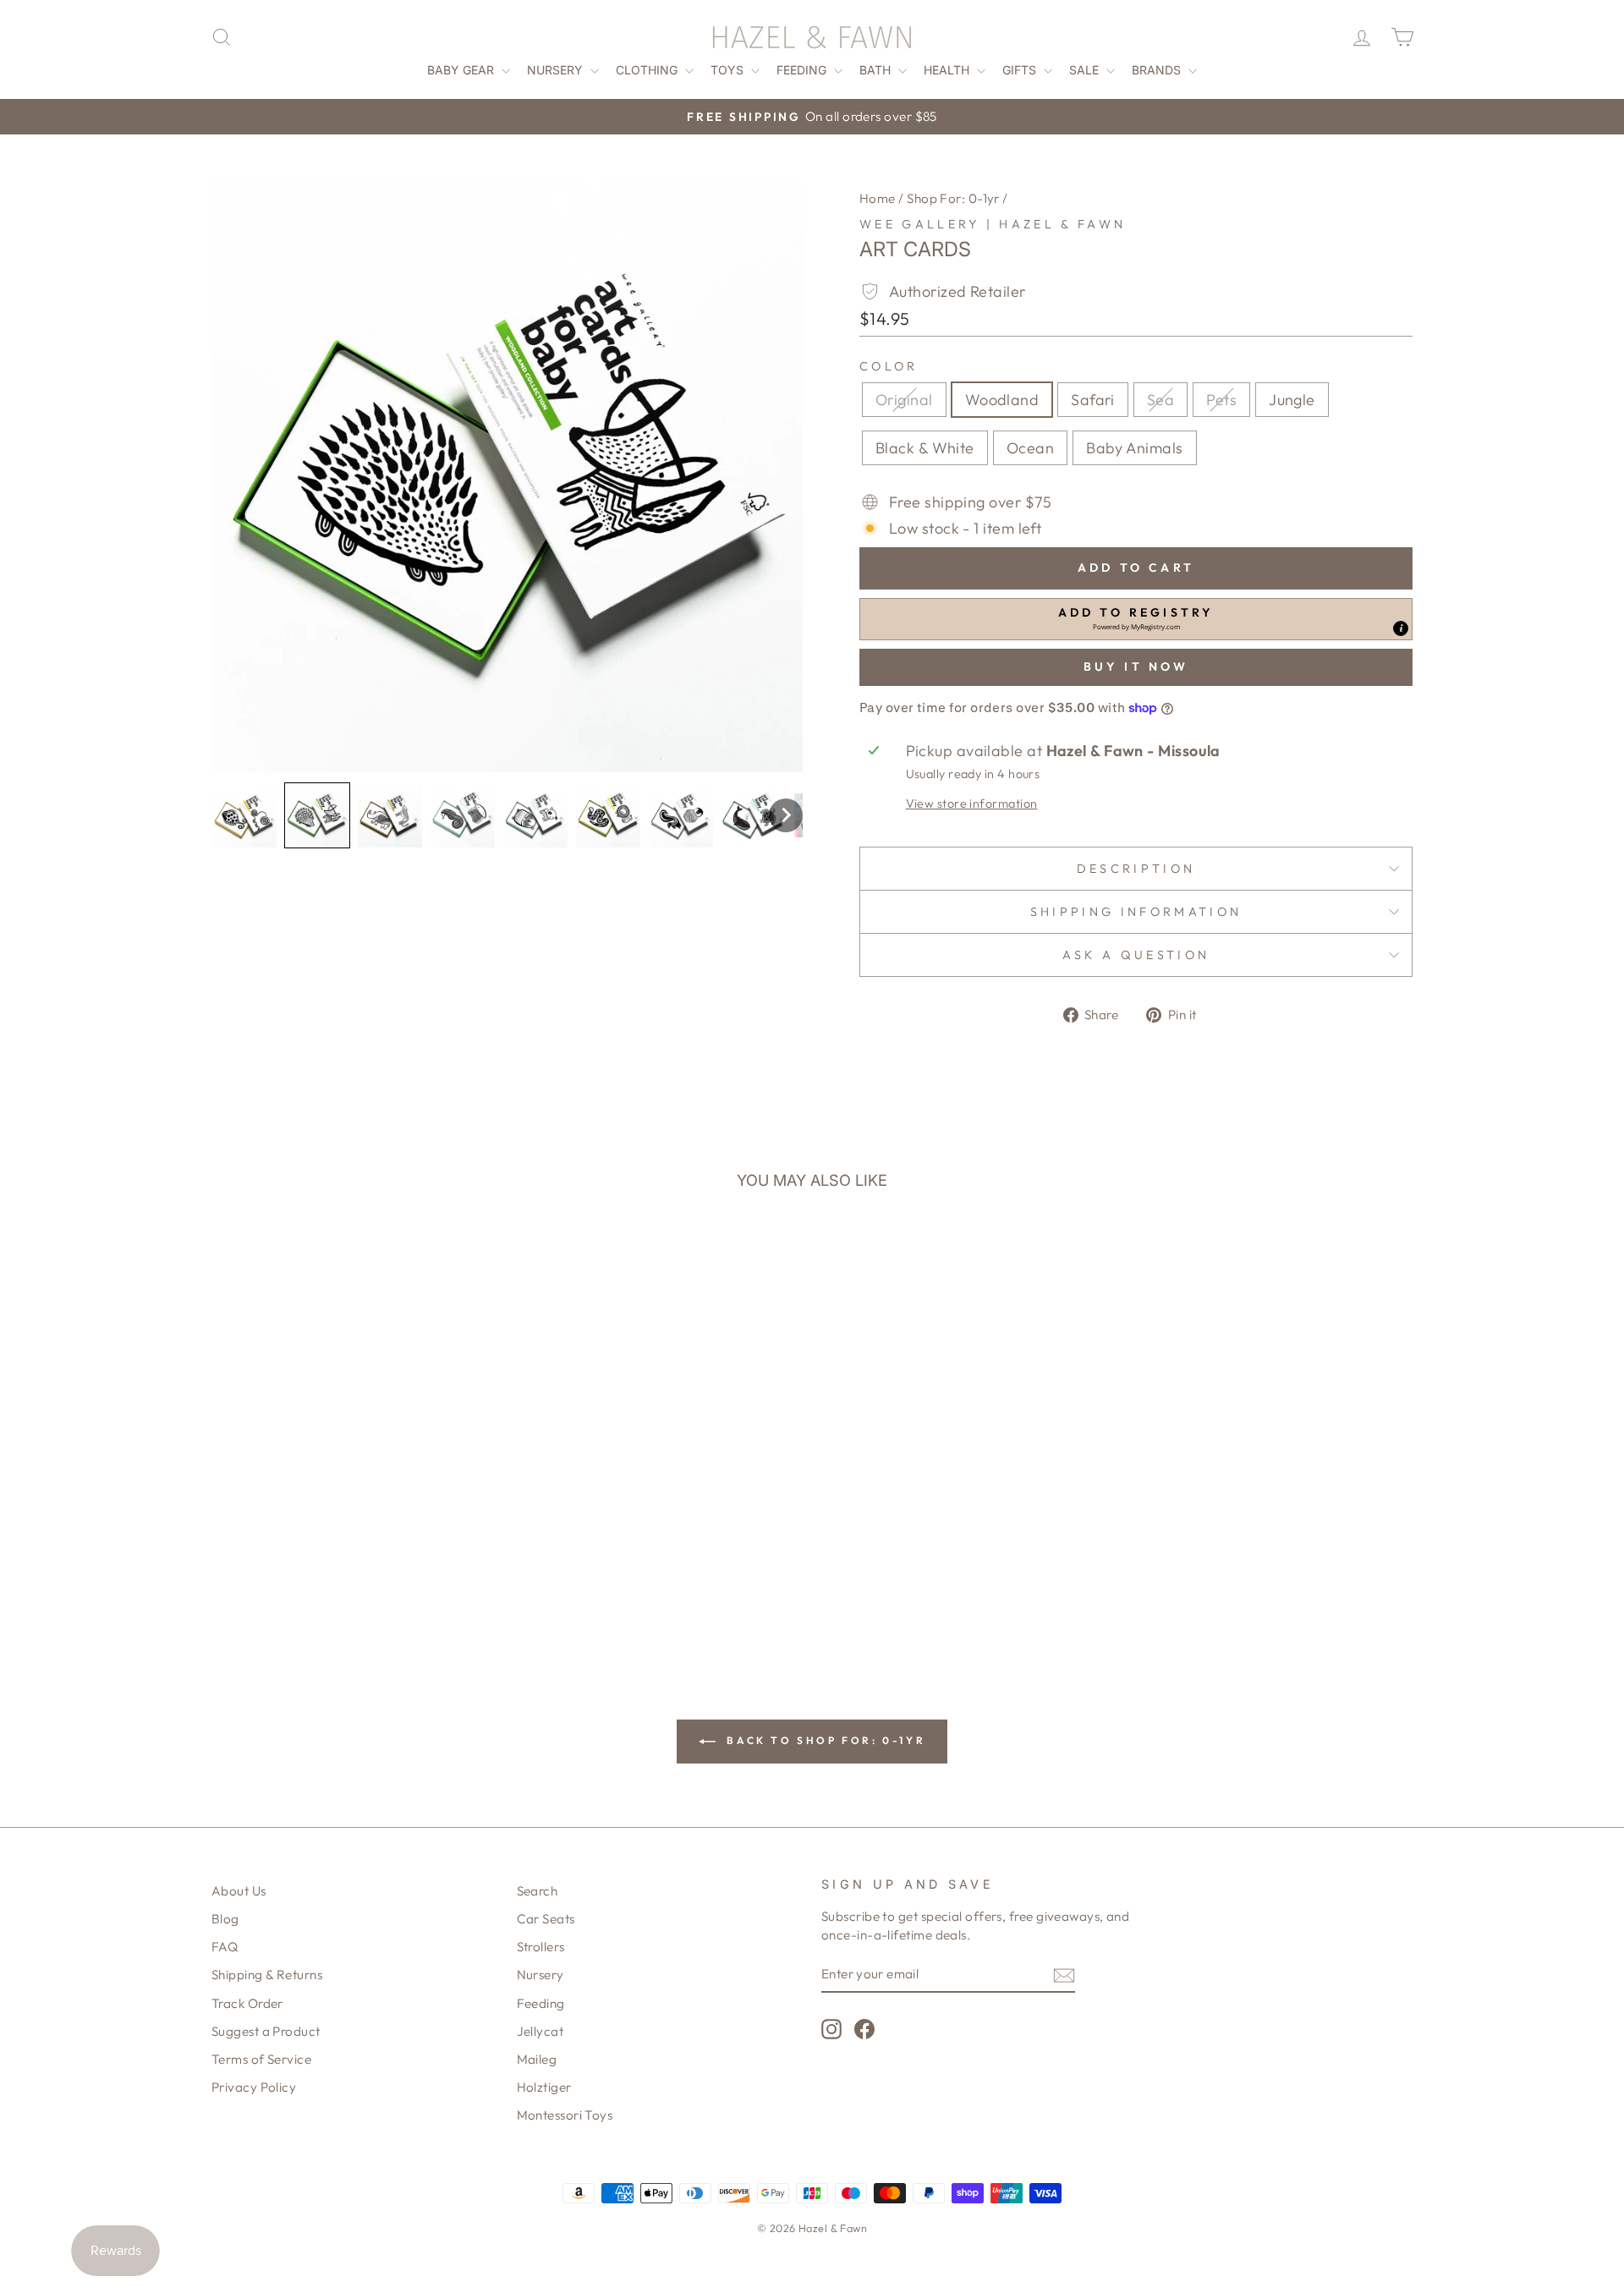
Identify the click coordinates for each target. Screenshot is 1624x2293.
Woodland (1002, 400)
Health (948, 70)
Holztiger (544, 2087)
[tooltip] (1401, 628)
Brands (1158, 70)
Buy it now (1136, 667)
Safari (1093, 400)
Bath (877, 70)
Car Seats (546, 1919)
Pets (1221, 400)
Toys (729, 70)
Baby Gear (462, 70)
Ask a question (1136, 955)
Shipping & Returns (267, 1975)
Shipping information (1136, 912)
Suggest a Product (266, 2031)
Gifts (1021, 70)
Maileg (537, 2059)
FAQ (225, 1947)
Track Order (247, 2003)
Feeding (803, 70)
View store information (972, 804)
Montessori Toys (565, 2115)
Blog (225, 1919)
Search (538, 1891)
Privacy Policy (254, 2087)
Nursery (557, 70)
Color (889, 366)
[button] (244, 815)
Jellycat (540, 2031)
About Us (239, 1891)
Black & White (925, 448)
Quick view (355, 1496)
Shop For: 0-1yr (953, 198)
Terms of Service (261, 2059)
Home (878, 198)
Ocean (1030, 448)
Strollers (541, 1947)
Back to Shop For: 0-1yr (824, 1740)
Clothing (648, 70)
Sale (1086, 70)
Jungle (1292, 400)
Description (1136, 869)
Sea (1160, 400)
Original (904, 400)
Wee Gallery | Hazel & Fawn (993, 224)
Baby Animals (1134, 448)
